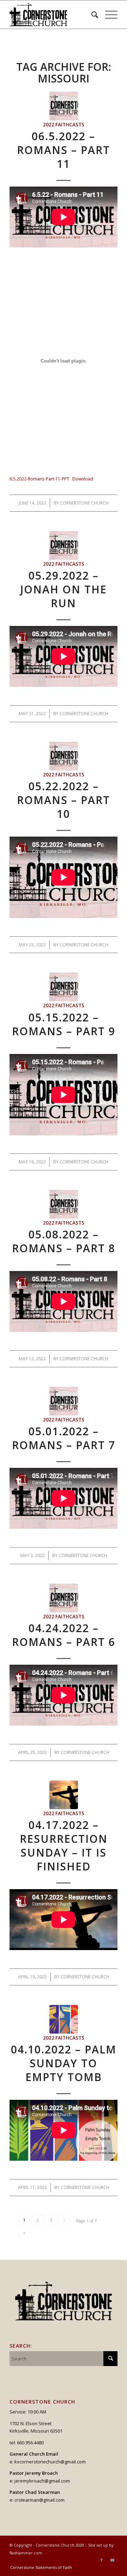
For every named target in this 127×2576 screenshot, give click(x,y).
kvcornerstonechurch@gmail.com (50, 2462)
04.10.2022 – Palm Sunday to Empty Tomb (64, 2063)
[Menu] (108, 15)
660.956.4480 (30, 2443)
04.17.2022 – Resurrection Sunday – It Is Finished (64, 1846)
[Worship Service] (64, 106)
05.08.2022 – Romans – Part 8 (64, 1241)
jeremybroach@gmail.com (42, 2481)
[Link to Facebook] (102, 2560)
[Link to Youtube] (112, 2560)
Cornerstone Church (84, 503)
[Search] (91, 15)
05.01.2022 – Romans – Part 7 (64, 1438)
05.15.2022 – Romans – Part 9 (64, 1024)
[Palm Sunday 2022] (64, 2019)
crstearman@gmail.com (40, 2500)
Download (83, 479)
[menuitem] (91, 15)
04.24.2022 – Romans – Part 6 (64, 1635)
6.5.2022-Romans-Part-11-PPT (39, 479)
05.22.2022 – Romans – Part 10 (64, 800)
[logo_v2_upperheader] (53, 15)
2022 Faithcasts (64, 125)
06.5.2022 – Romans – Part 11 (64, 150)
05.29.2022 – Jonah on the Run (64, 589)
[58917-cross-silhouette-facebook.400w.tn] (64, 1795)
